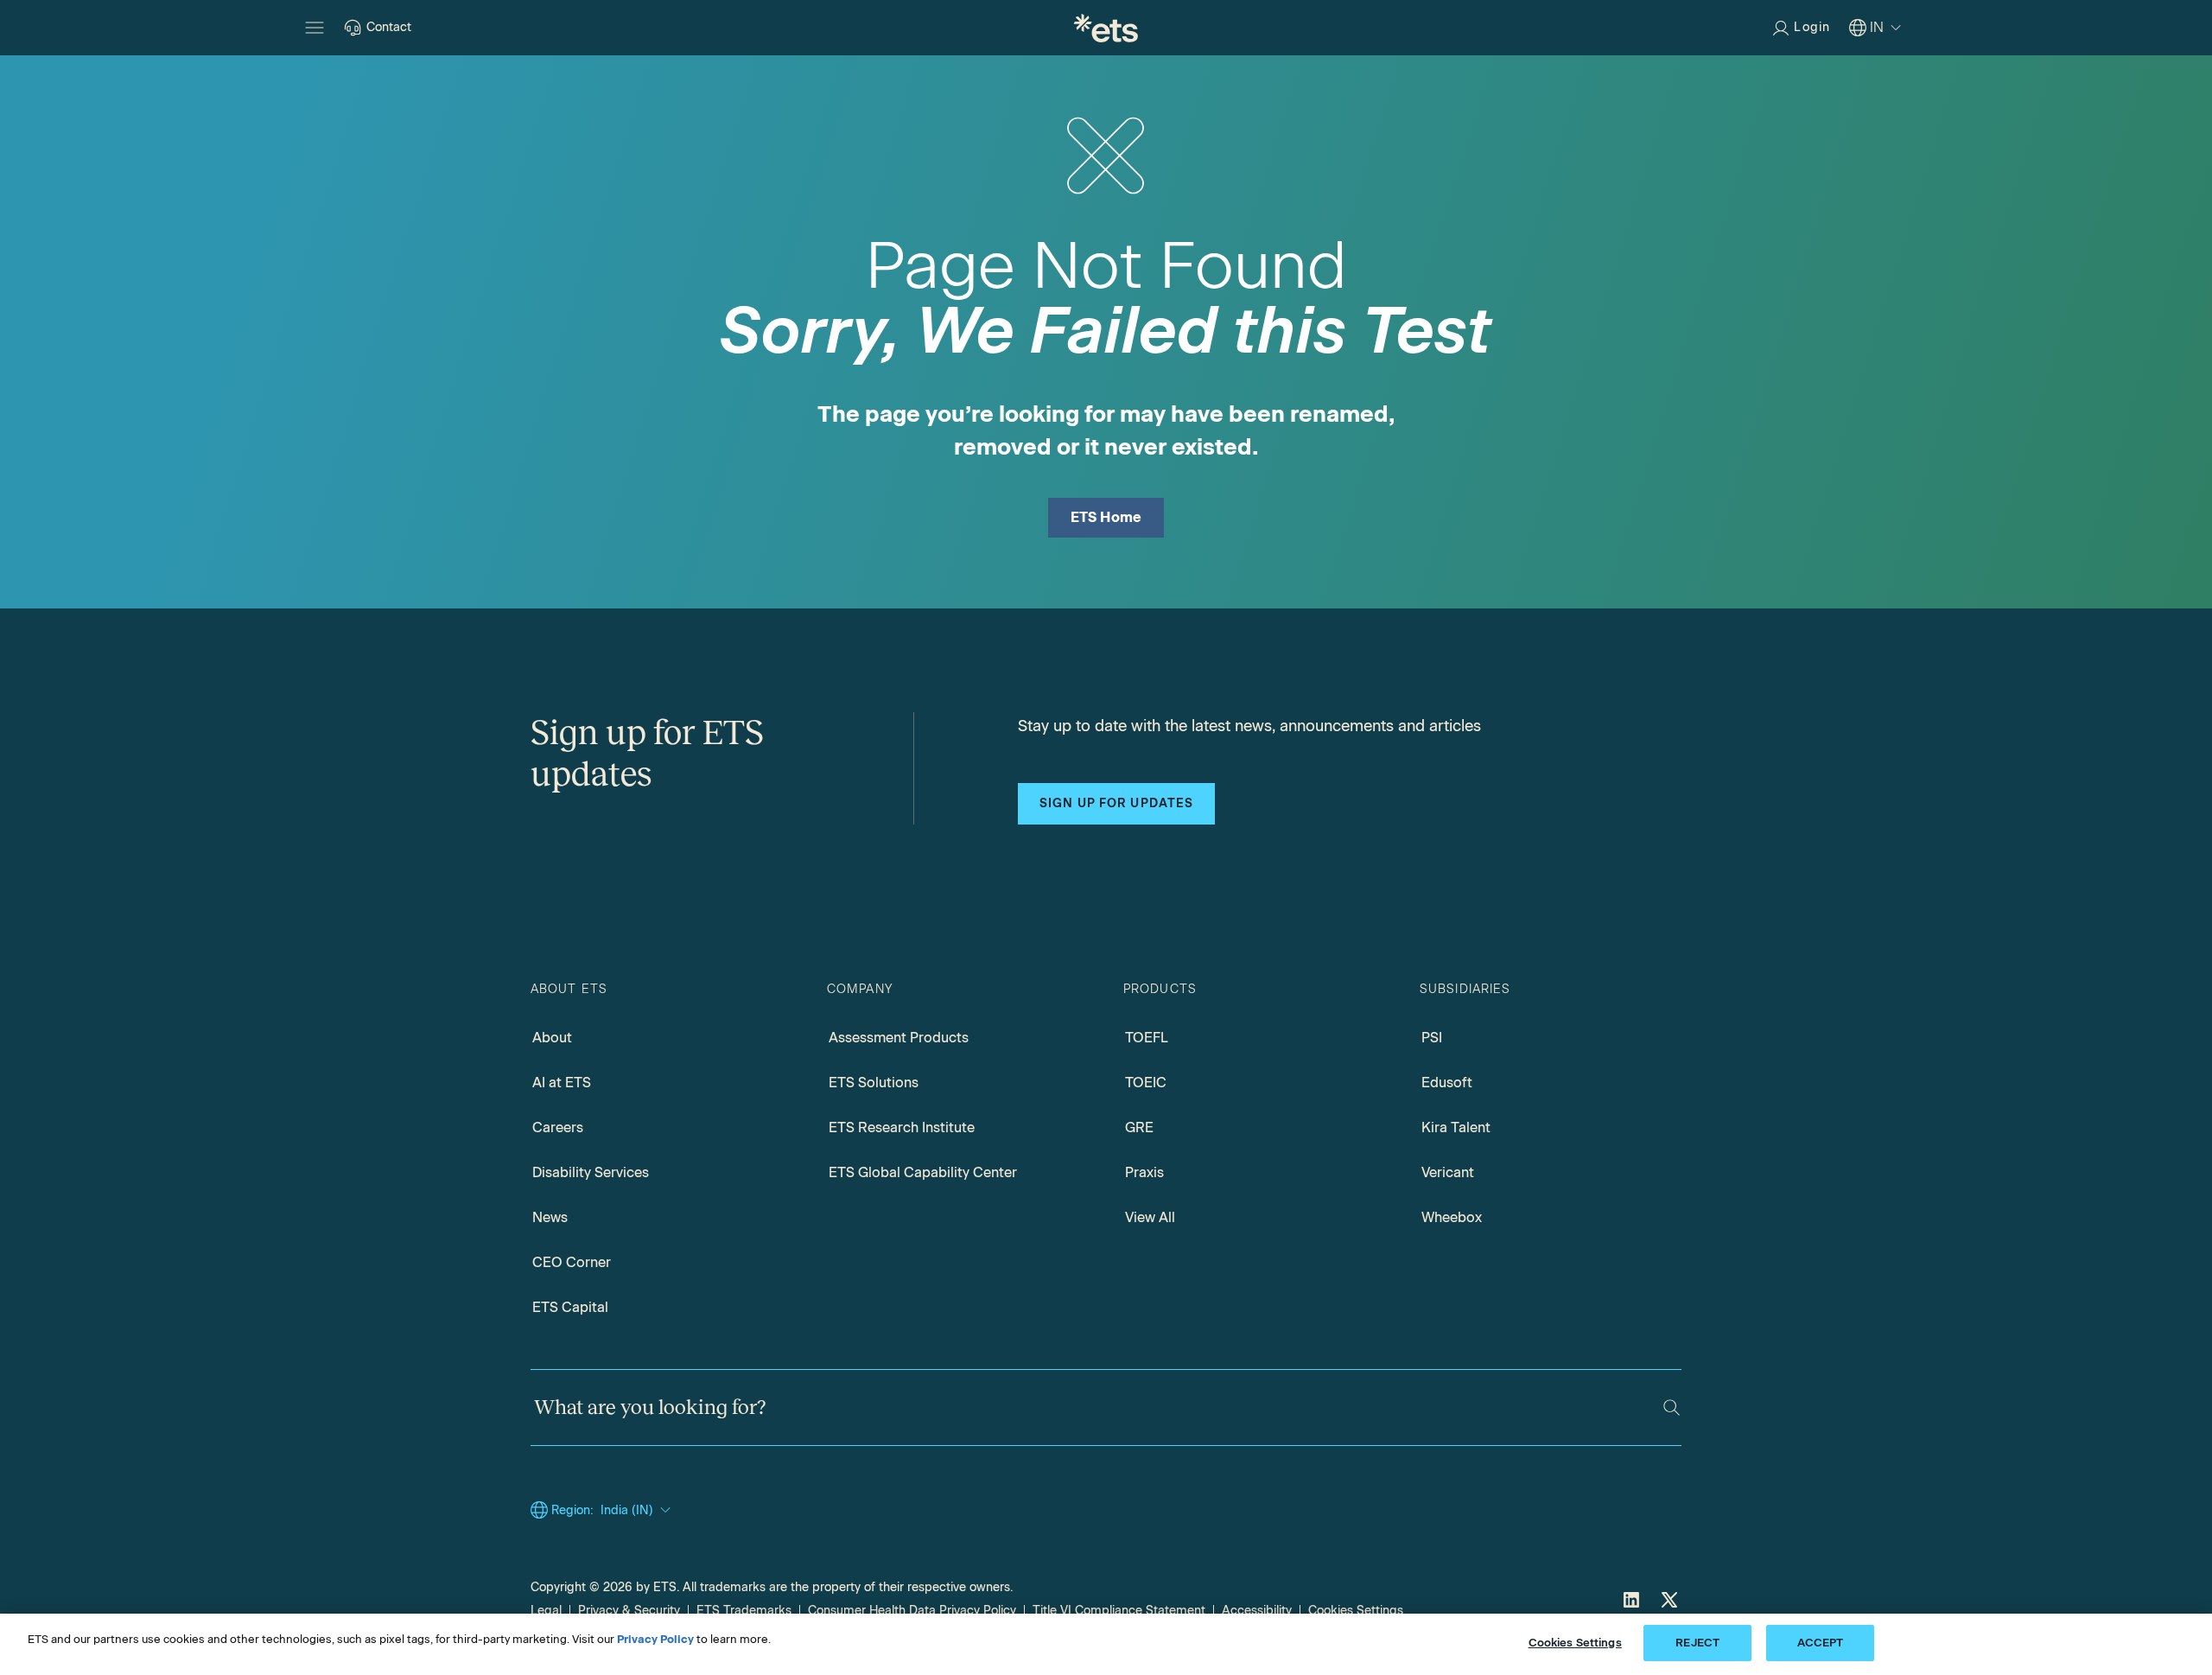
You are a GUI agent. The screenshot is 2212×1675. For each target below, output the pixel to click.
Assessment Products (899, 1038)
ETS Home (1106, 517)
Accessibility (1257, 1611)
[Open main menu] (315, 28)
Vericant (1448, 1172)
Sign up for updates (1116, 803)
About (552, 1038)
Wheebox (1452, 1217)
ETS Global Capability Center (923, 1172)
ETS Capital (570, 1307)
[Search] (1672, 1408)
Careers (558, 1127)
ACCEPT (1821, 1643)
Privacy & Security (629, 1611)
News (550, 1217)
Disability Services (591, 1172)
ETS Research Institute (902, 1127)
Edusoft (1447, 1083)
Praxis (1144, 1172)
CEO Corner (572, 1262)
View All (1150, 1217)
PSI (1432, 1038)
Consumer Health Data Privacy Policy (912, 1611)
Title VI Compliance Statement (1119, 1611)
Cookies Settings (1356, 1611)
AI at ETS (562, 1083)
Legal (546, 1611)
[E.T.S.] (1106, 28)
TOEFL (1147, 1038)
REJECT (1697, 1643)
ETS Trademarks (744, 1611)
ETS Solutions (874, 1083)
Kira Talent (1456, 1127)
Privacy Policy (655, 1639)
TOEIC (1146, 1083)
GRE (1139, 1127)
